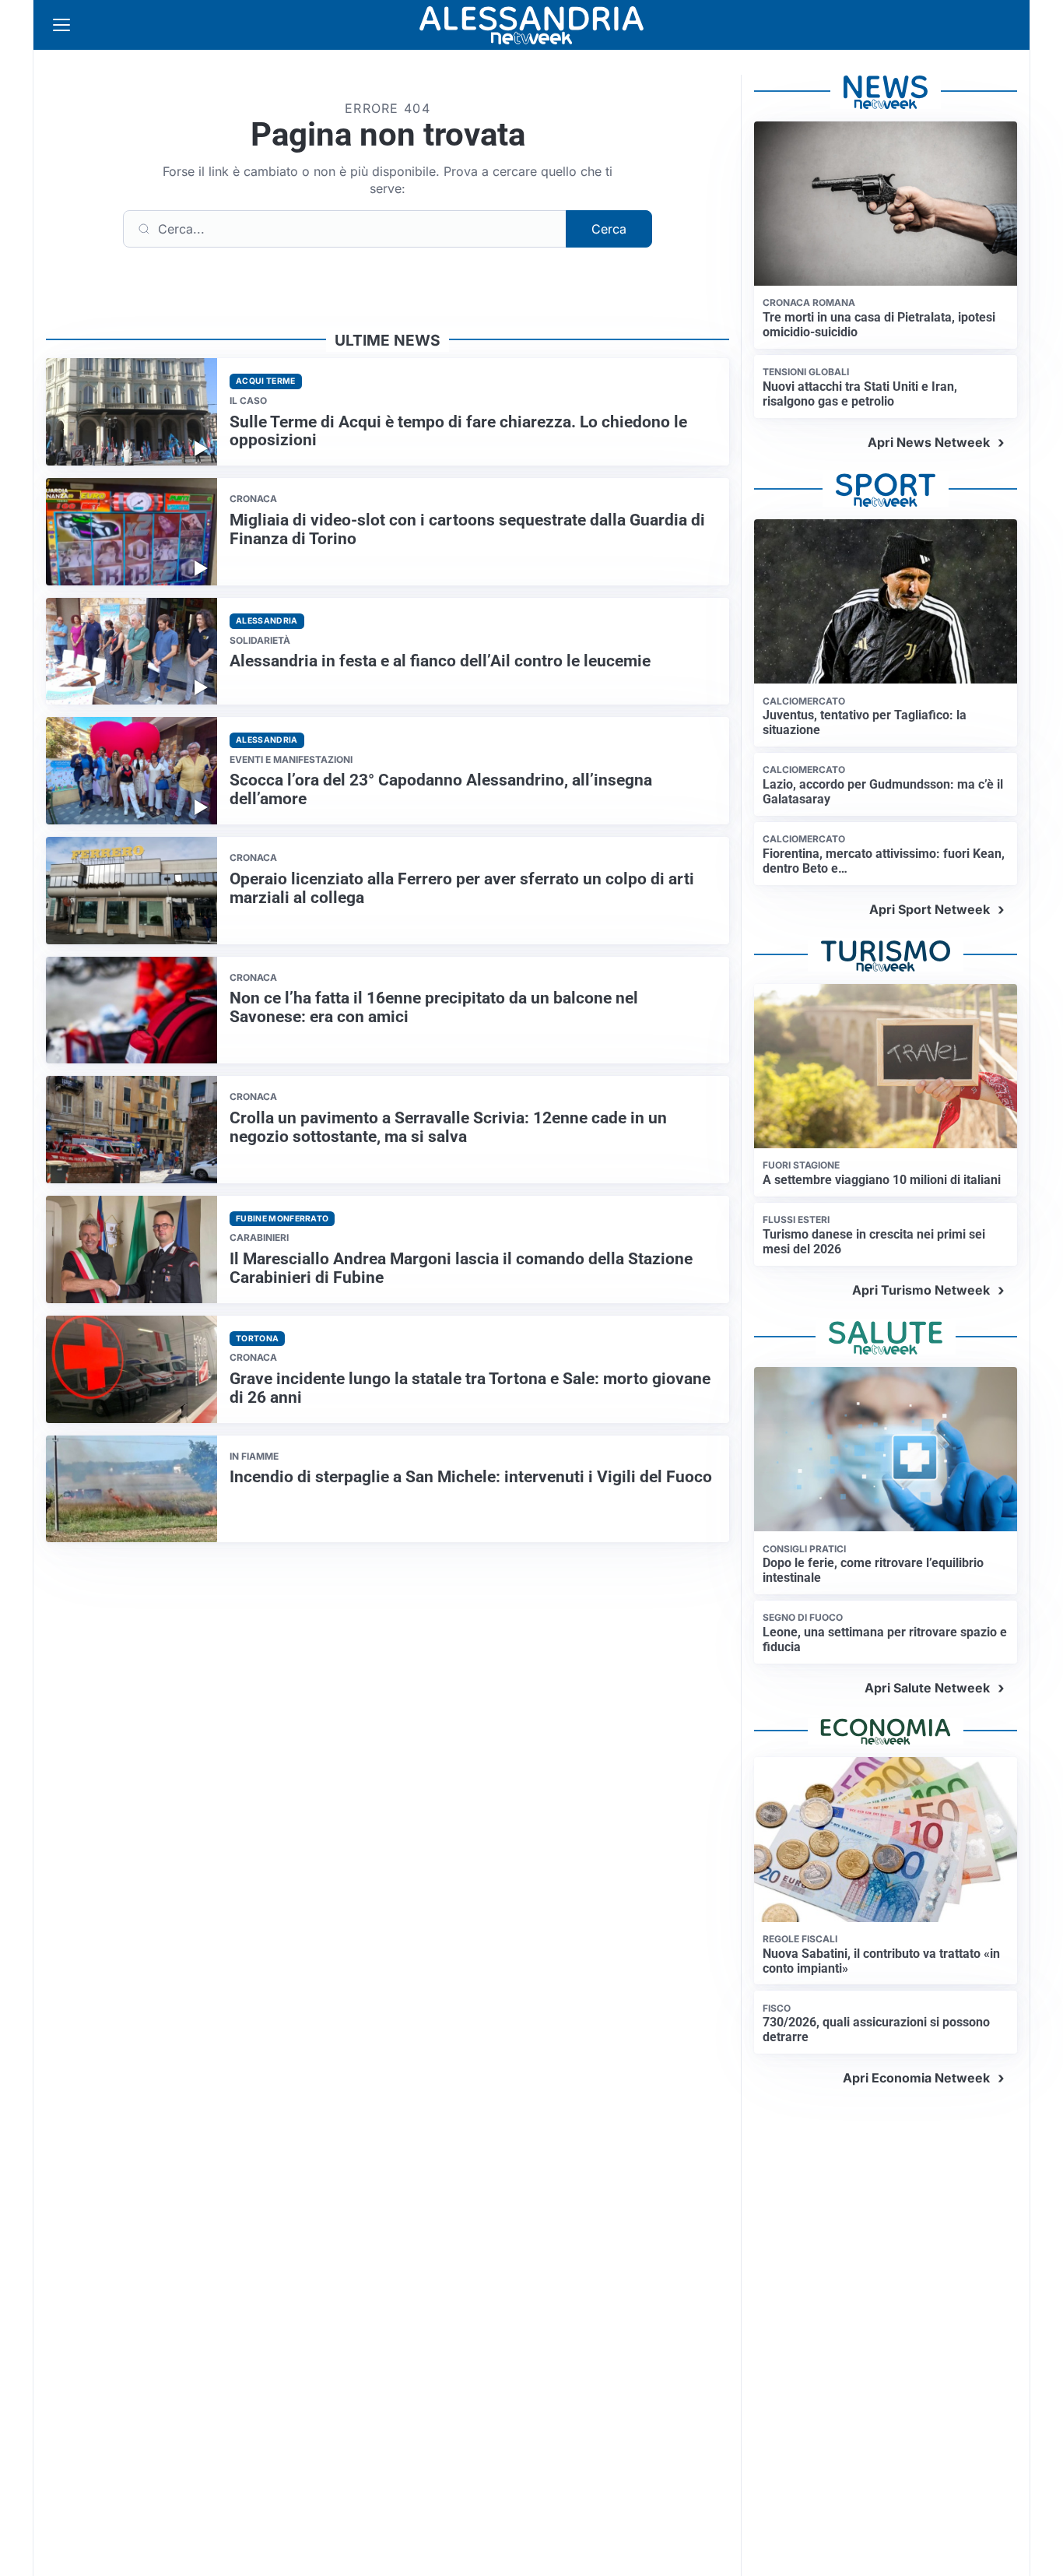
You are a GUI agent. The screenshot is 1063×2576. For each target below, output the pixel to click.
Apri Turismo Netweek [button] (921, 1290)
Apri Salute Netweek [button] (927, 1688)
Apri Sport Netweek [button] (930, 909)
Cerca (609, 229)
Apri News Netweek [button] (929, 442)
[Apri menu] (61, 25)
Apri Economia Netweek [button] (916, 2078)
